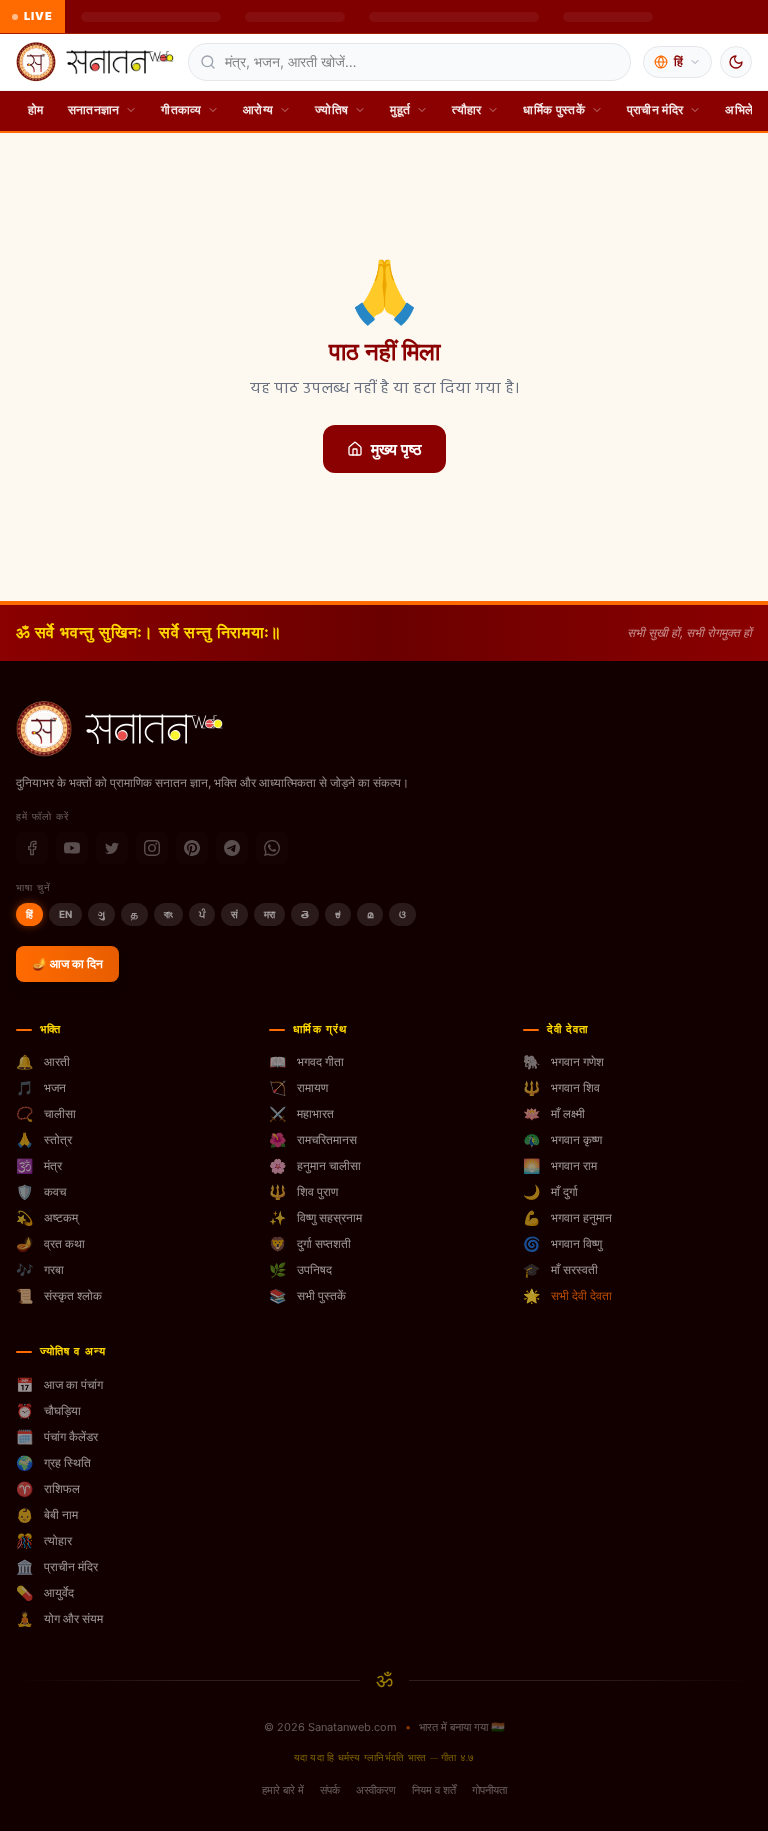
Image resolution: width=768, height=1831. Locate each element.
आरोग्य (258, 109)
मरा (269, 914)
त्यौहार (466, 109)
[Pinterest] (192, 848)
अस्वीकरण (376, 1790)
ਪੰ (202, 914)
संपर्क (330, 1790)
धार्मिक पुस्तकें (553, 109)
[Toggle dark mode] (736, 62)
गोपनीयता (489, 1790)
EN (65, 914)
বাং (168, 914)
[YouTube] (72, 848)
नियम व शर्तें (434, 1790)
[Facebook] (32, 848)
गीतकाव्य (181, 109)
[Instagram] (152, 848)
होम (36, 109)
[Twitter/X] (112, 848)
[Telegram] (232, 848)
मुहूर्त (400, 109)
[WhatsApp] (272, 848)
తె (305, 914)
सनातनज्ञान (94, 109)
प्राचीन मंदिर (655, 109)
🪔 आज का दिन (67, 963)
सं (234, 914)
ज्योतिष (331, 109)
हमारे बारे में (283, 1790)
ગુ (101, 914)
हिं (29, 914)
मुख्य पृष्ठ (396, 449)
